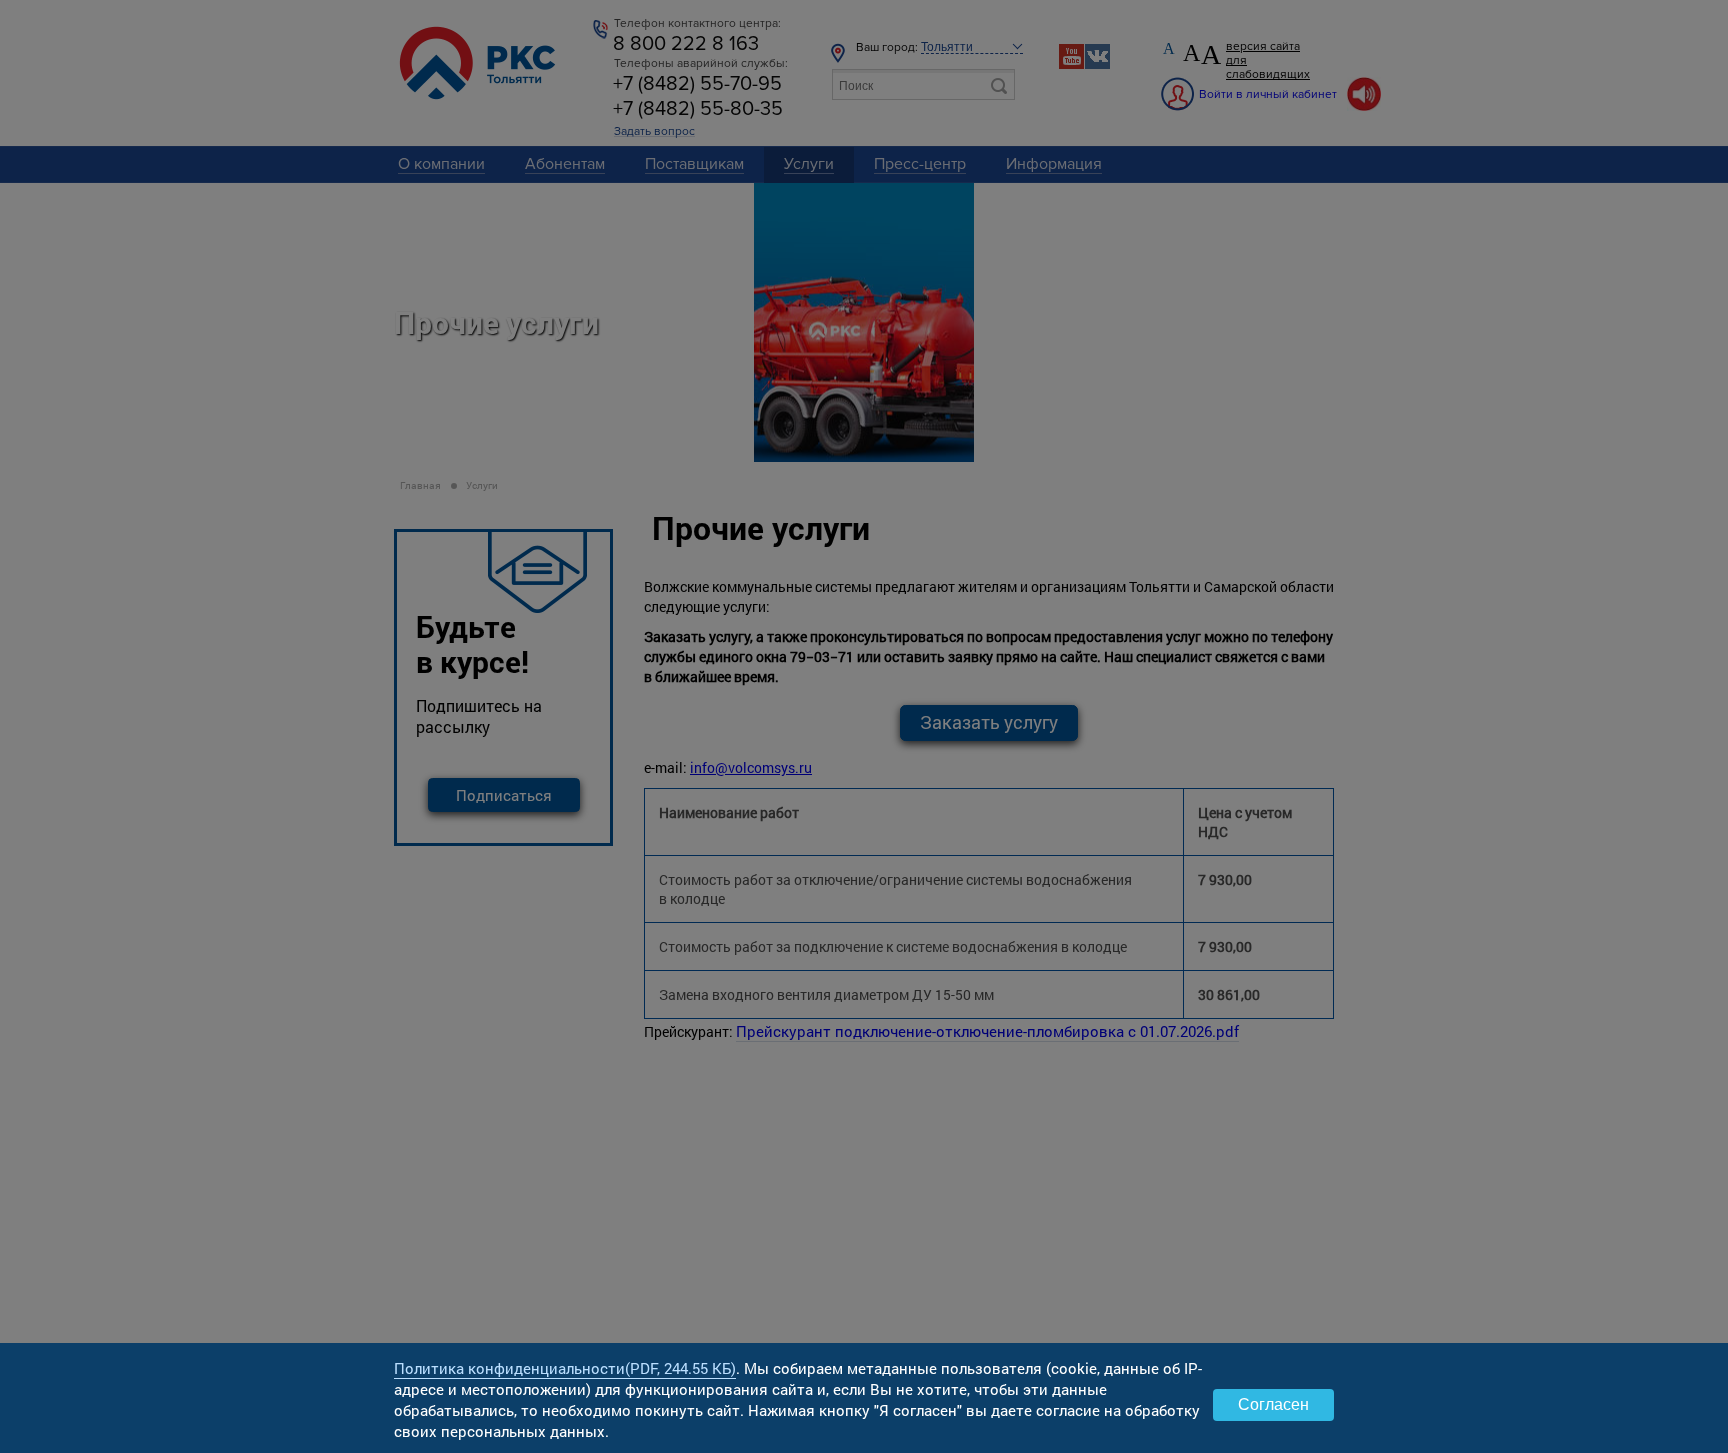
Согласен (1273, 1404)
